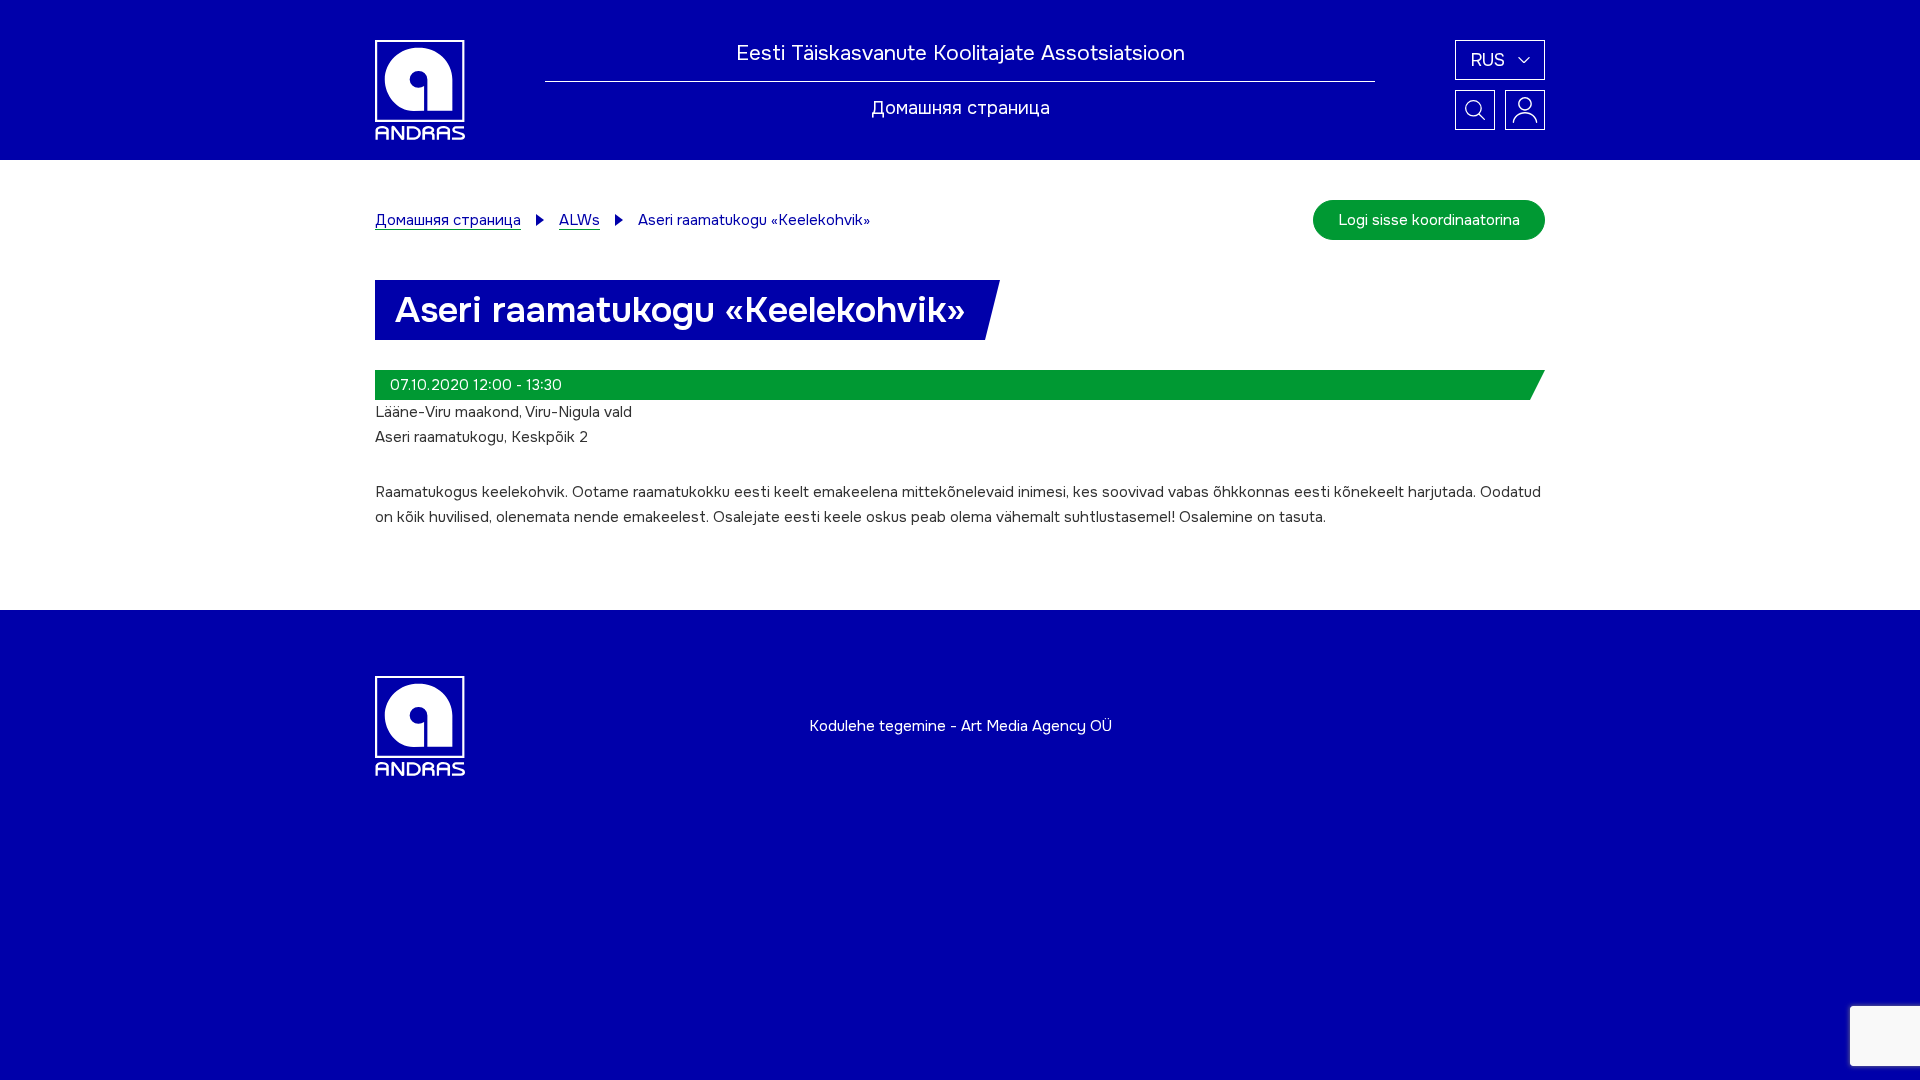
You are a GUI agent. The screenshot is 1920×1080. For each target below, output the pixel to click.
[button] (1500, 60)
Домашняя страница (960, 108)
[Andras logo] (420, 89)
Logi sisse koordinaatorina (1429, 220)
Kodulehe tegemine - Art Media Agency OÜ (960, 726)
